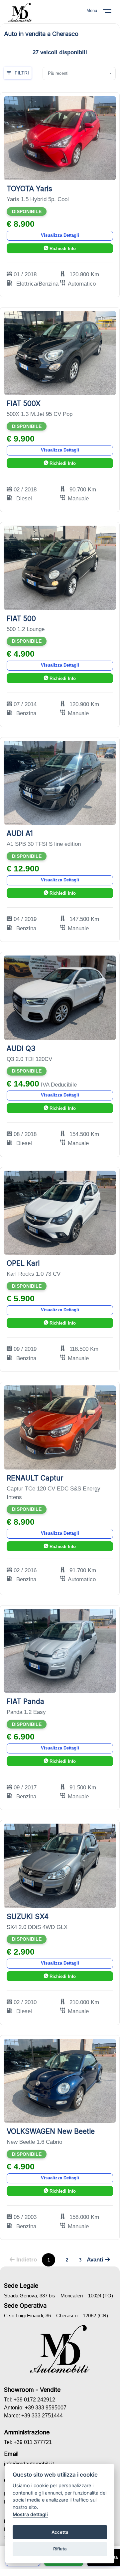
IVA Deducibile (59, 1085)
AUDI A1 (20, 833)
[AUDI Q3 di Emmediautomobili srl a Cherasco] (60, 997)
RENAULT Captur (35, 1478)
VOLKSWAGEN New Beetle (51, 2131)
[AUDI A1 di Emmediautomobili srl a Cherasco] (60, 782)
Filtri (22, 73)
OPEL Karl (23, 1263)
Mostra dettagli (30, 2514)
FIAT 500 (21, 619)
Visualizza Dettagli (60, 235)
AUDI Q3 (21, 1048)
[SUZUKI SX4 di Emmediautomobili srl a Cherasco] (60, 1865)
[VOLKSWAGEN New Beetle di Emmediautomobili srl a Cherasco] (60, 2080)
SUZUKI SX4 (28, 1917)
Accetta (60, 2532)
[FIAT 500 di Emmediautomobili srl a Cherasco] (60, 568)
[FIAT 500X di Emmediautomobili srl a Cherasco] (60, 353)
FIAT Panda (25, 1701)
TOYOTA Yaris (29, 189)
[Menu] (111, 12)
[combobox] (79, 73)
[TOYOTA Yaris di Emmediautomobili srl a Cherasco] (60, 138)
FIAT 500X (24, 403)
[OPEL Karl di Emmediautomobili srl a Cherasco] (60, 1212)
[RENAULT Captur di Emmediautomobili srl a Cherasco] (60, 1427)
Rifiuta (60, 2549)
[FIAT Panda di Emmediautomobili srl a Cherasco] (60, 1651)
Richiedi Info (62, 249)
